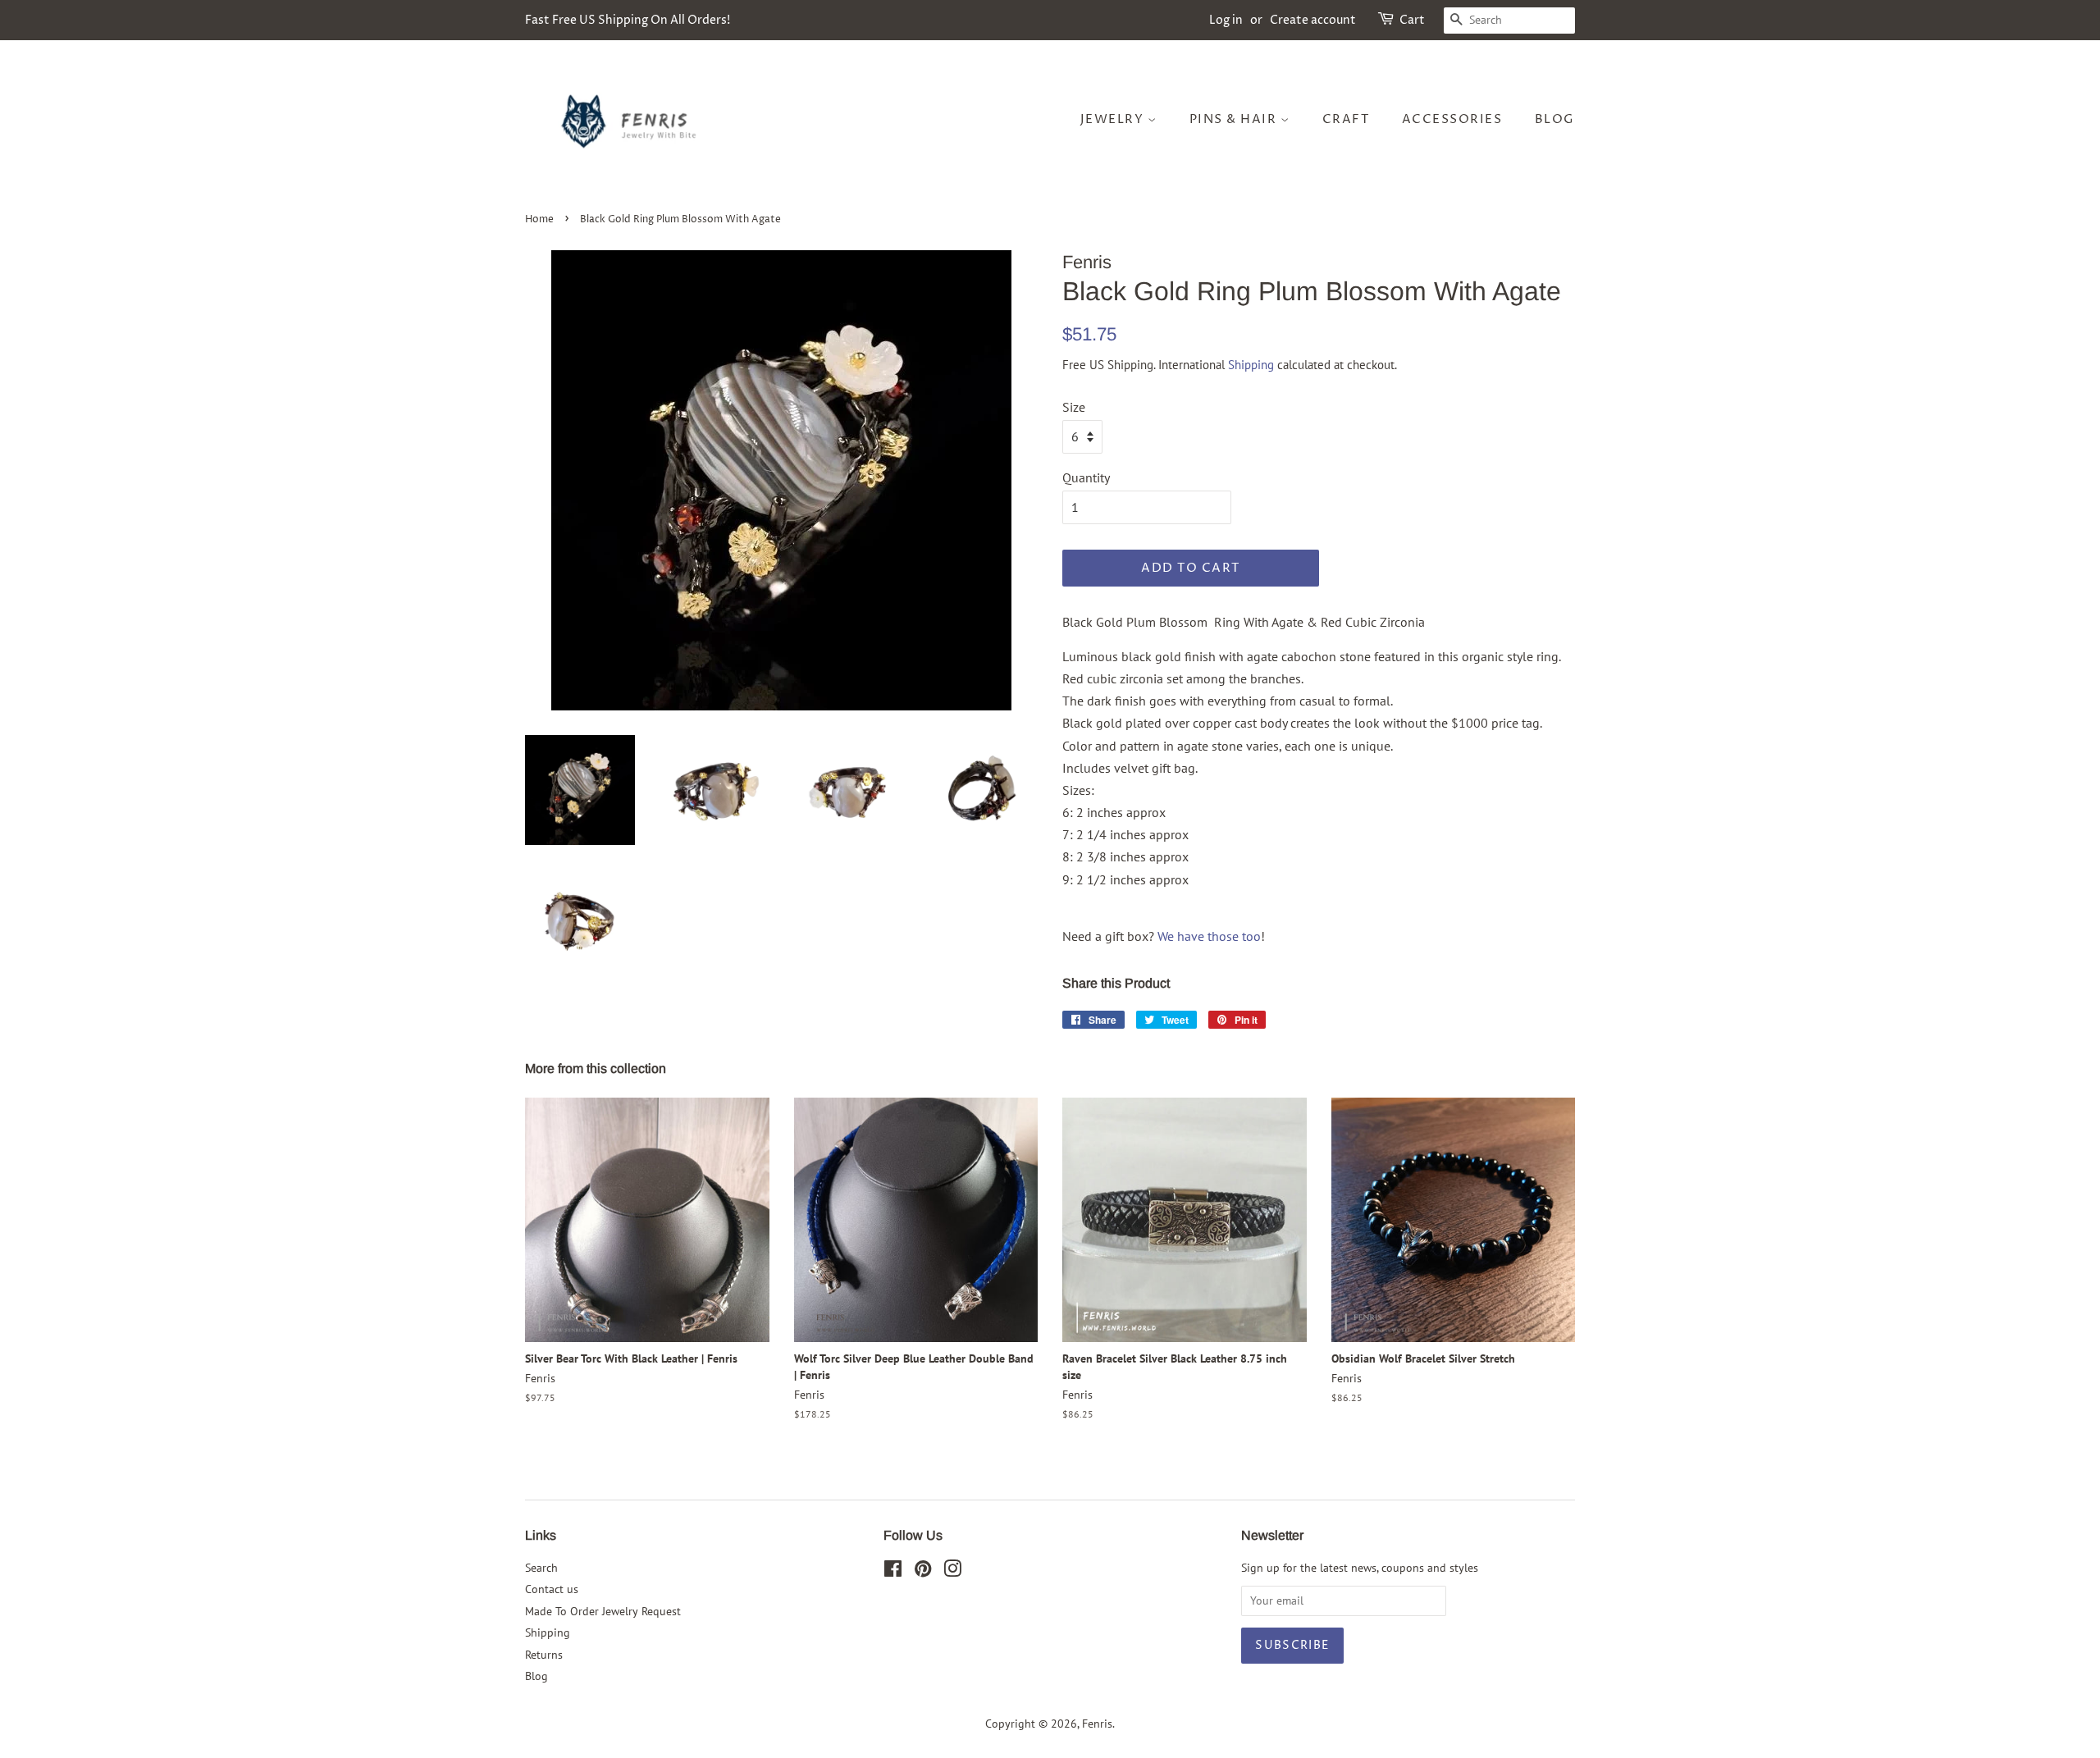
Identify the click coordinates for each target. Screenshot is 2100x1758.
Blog (1555, 119)
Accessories (1452, 119)
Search (541, 1568)
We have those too (1209, 936)
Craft (1346, 119)
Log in (1226, 20)
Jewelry (1114, 119)
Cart (1412, 20)
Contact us (552, 1589)
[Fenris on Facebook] (893, 1572)
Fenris (1097, 1724)
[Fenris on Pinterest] (923, 1572)
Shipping (1251, 365)
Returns (544, 1655)
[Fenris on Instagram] (952, 1572)
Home (539, 219)
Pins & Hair (1235, 119)
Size (1074, 407)
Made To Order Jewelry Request (603, 1611)
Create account (1313, 20)
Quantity (1086, 477)
